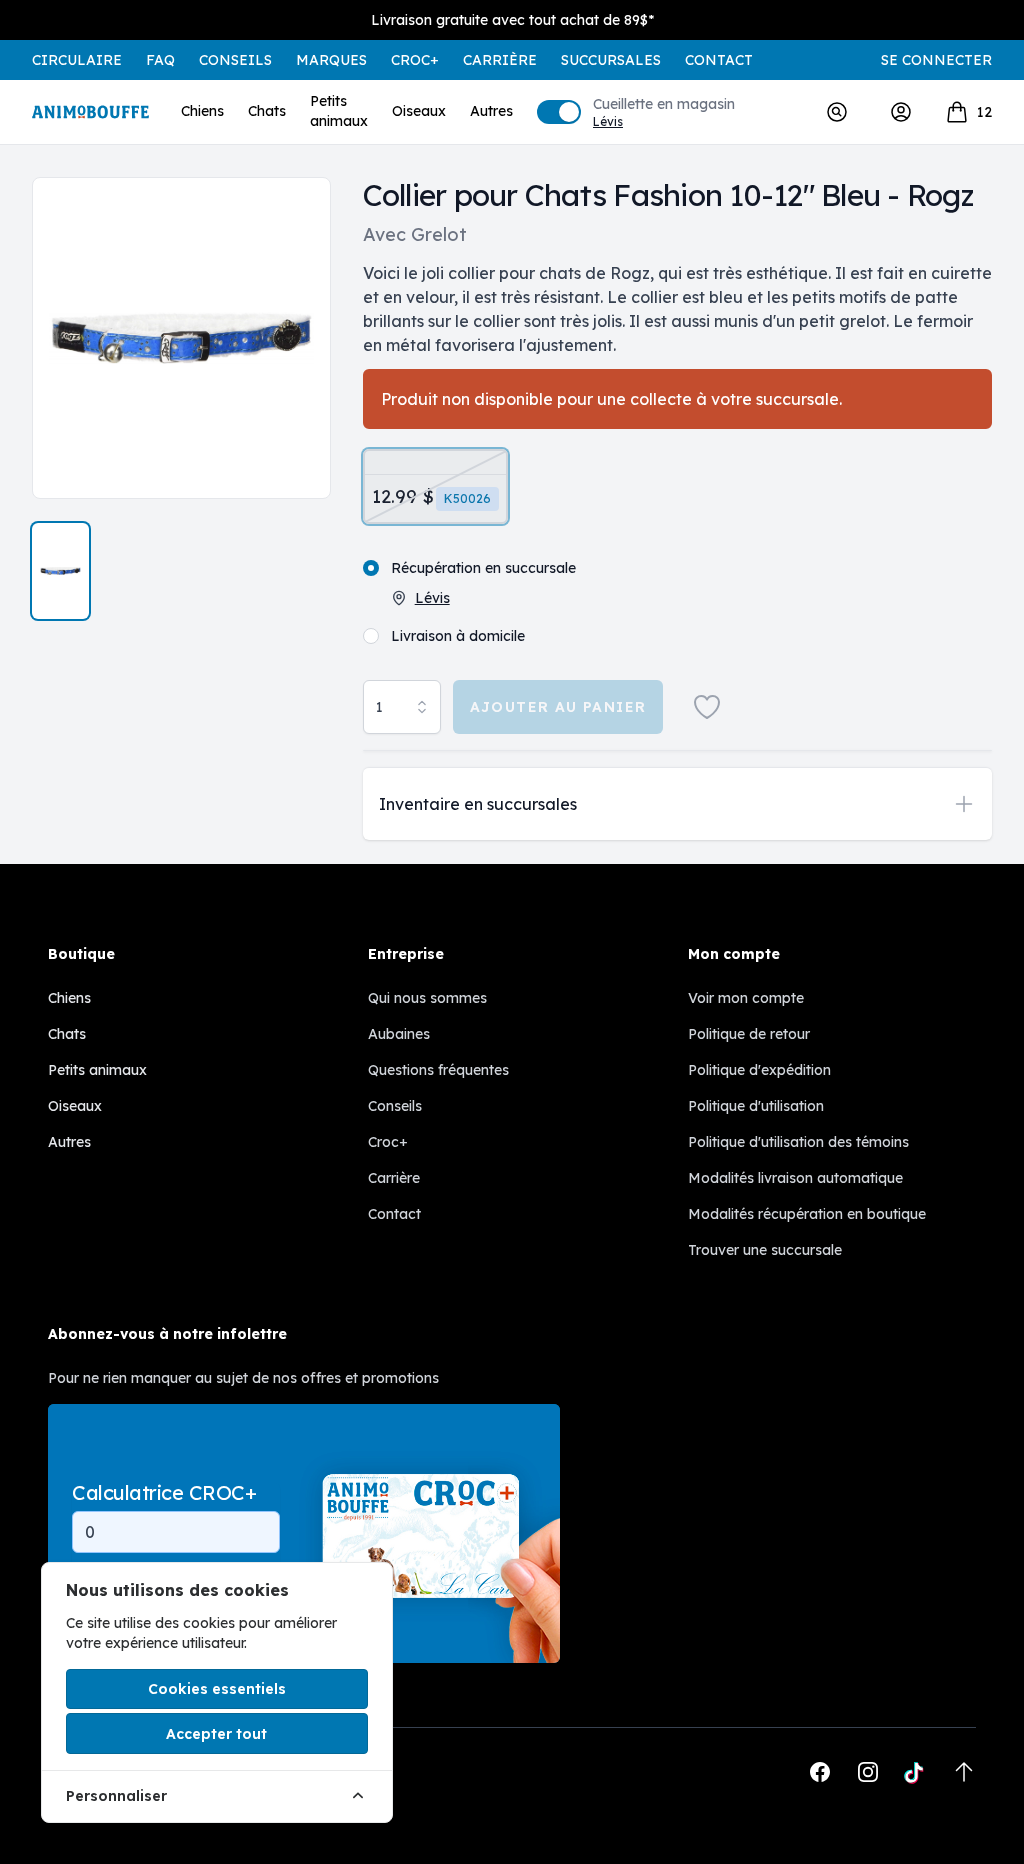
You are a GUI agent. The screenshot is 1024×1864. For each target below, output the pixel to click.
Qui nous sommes (427, 998)
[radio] (435, 486)
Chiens (202, 111)
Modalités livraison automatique (795, 1178)
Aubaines (399, 1034)
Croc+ (388, 1142)
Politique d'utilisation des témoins (798, 1142)
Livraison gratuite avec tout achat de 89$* (512, 20)
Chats (267, 111)
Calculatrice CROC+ (164, 1493)
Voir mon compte (746, 998)
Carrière (500, 60)
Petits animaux (339, 111)
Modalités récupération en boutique (807, 1214)
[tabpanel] (181, 338)
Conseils (235, 60)
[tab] (60, 571)
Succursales (611, 60)
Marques (331, 60)
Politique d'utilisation (756, 1106)
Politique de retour (749, 1034)
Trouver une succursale (765, 1250)
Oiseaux (419, 111)
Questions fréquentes (438, 1070)
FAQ (160, 60)
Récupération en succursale (483, 568)
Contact (719, 60)
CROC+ (415, 60)
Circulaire (77, 60)
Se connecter (936, 60)
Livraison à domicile (458, 636)
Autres (491, 111)
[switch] (559, 112)
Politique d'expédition (759, 1070)
